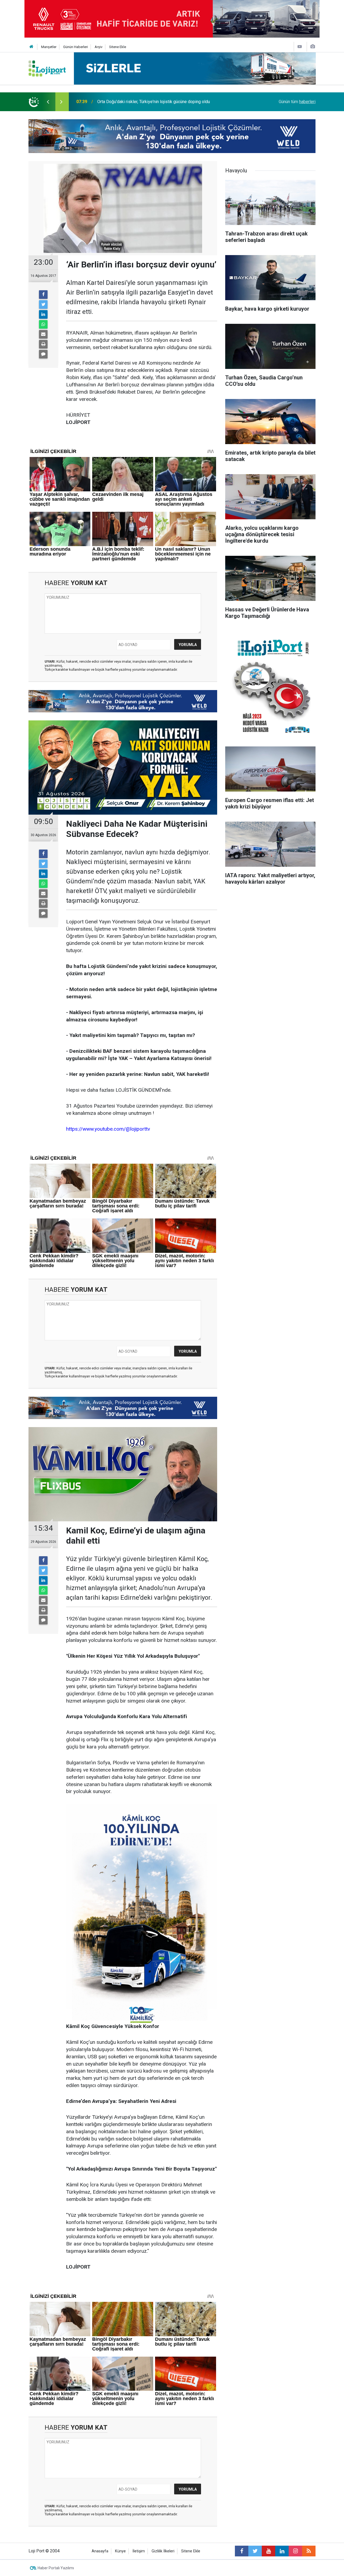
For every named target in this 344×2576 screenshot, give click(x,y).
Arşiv (98, 47)
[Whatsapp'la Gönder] (43, 324)
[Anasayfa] (31, 47)
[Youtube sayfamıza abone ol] (268, 2551)
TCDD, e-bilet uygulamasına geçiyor (131, 102)
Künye (120, 2551)
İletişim (139, 2551)
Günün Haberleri (76, 47)
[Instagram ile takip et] (295, 2551)
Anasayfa (100, 2551)
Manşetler (49, 47)
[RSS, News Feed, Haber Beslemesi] (309, 2551)
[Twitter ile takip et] (255, 2551)
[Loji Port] (47, 68)
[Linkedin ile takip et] (282, 2551)
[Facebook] (43, 295)
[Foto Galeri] (313, 47)
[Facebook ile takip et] (242, 2551)
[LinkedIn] (43, 314)
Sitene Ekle (118, 47)
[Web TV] (300, 47)
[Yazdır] (43, 344)
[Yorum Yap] (43, 354)
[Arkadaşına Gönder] (43, 334)
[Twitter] (43, 304)
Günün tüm (297, 102)
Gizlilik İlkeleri (163, 2551)
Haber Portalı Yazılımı (56, 2568)
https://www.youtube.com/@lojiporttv (108, 1129)
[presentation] (48, 102)
